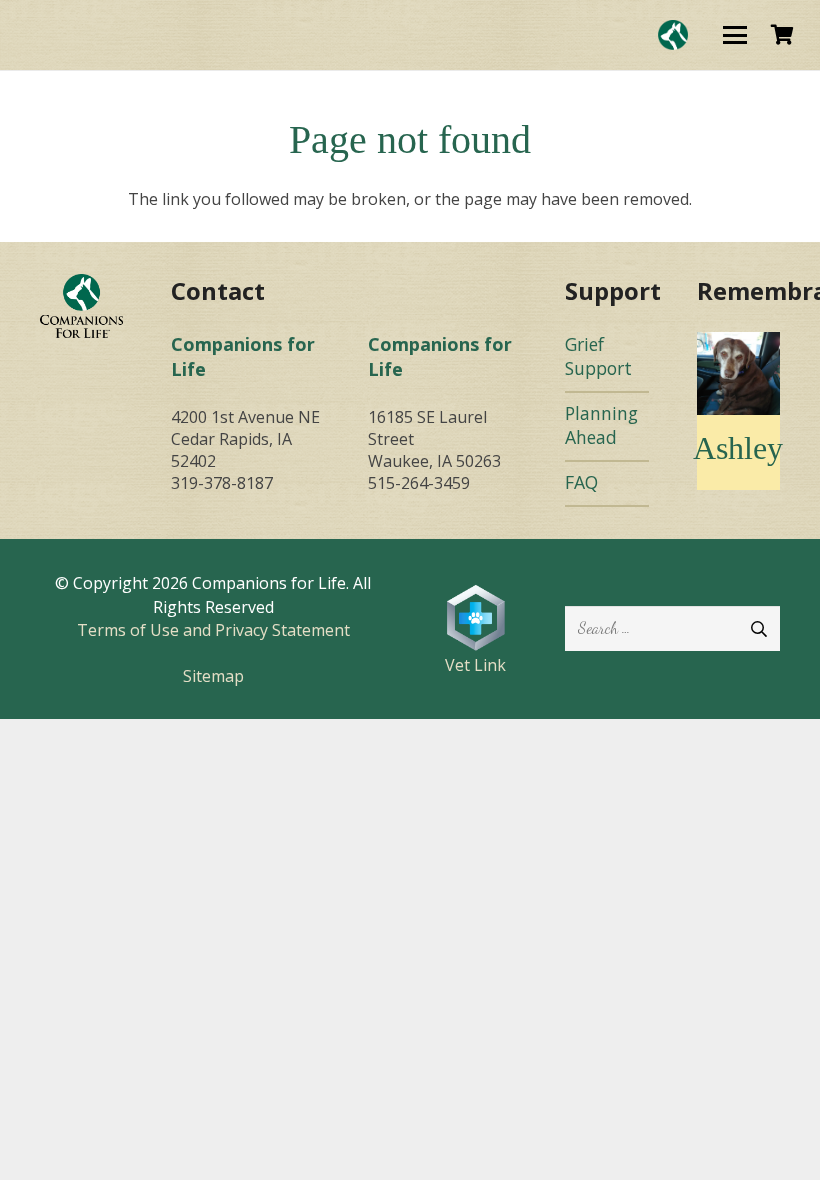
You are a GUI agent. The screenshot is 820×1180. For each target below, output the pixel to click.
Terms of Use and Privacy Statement (213, 630)
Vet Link (475, 665)
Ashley (738, 448)
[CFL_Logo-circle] (673, 35)
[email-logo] (81, 306)
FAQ (581, 482)
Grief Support (598, 356)
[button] (735, 35)
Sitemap (213, 676)
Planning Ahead (601, 425)
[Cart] (782, 35)
